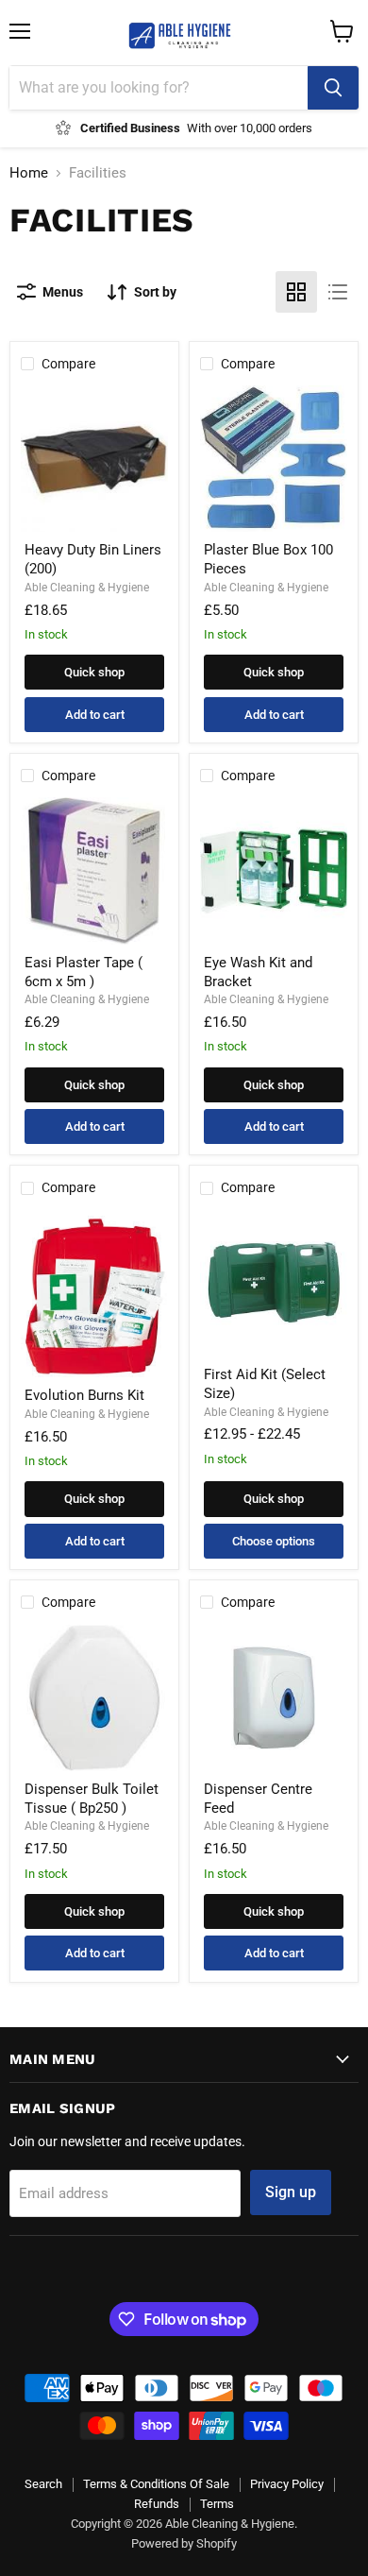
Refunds (157, 2504)
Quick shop (94, 672)
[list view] (338, 292)
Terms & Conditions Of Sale (156, 2484)
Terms (217, 2504)
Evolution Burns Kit (84, 1395)
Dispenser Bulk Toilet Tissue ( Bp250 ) (92, 1799)
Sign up (291, 2192)
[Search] (333, 88)
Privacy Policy (287, 2484)
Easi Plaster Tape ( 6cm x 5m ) (84, 972)
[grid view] (296, 292)
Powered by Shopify (184, 2543)
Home (29, 173)
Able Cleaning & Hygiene (87, 588)
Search (43, 2484)
